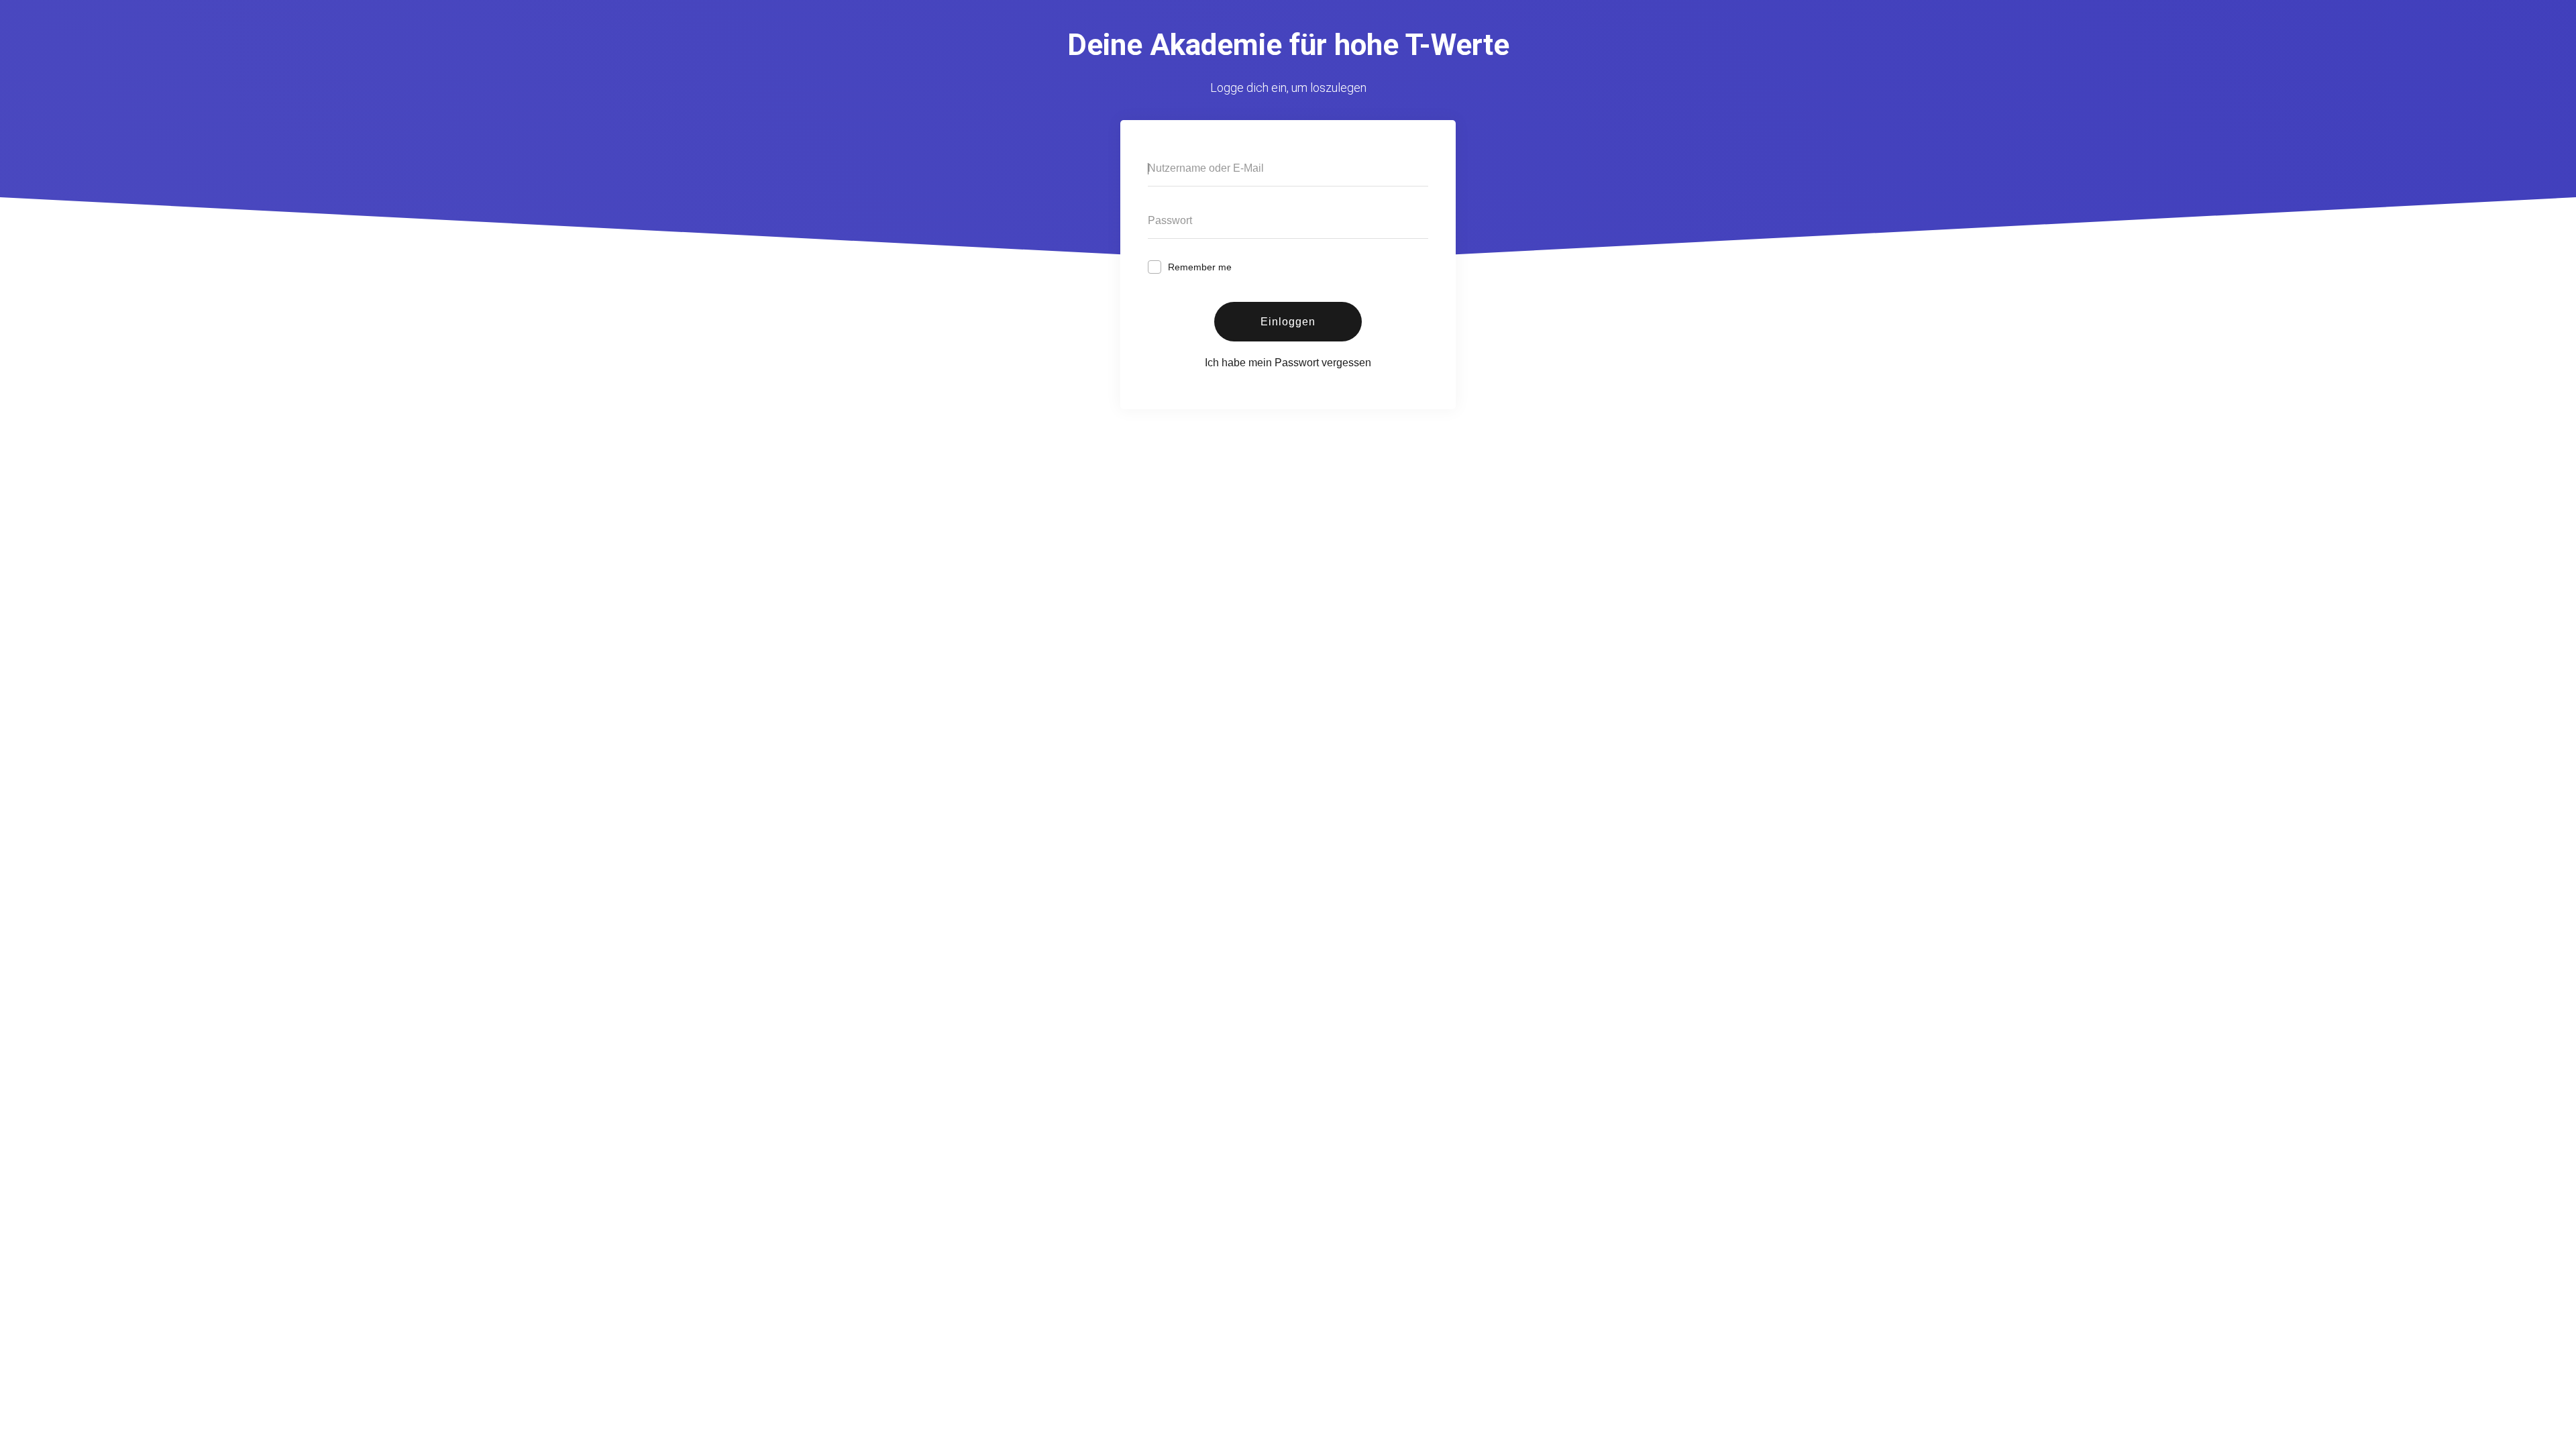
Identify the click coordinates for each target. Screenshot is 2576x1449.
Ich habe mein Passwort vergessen (1288, 363)
